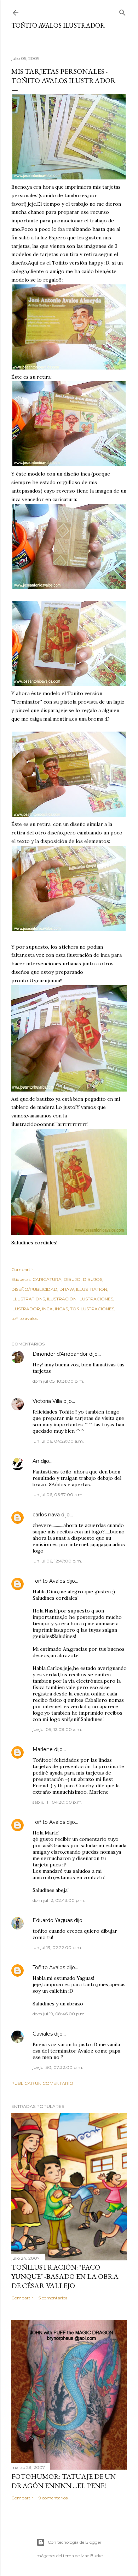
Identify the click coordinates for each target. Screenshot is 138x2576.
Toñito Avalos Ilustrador (58, 25)
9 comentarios (53, 2498)
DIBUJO (72, 1279)
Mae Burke (92, 2556)
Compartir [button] (22, 1269)
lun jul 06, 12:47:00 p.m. (57, 1561)
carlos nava (46, 1515)
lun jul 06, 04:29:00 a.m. (58, 1441)
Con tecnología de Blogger (75, 2542)
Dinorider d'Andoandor (60, 1354)
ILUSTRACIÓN (62, 1299)
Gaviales (43, 2034)
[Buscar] (122, 11)
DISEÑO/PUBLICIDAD (34, 1289)
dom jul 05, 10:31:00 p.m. (58, 1381)
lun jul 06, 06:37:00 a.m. (58, 1495)
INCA (47, 1309)
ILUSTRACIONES (96, 1299)
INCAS (61, 1309)
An (36, 1461)
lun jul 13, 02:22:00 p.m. (57, 1947)
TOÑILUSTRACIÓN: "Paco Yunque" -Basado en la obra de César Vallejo (65, 2276)
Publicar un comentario (42, 2083)
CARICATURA (47, 1279)
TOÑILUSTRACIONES (92, 1309)
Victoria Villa (47, 1401)
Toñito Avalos (49, 1581)
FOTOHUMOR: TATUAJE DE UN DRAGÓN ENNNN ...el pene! (64, 2481)
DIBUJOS (93, 1279)
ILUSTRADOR (26, 1309)
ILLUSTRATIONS (28, 1299)
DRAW (67, 1289)
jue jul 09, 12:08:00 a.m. (57, 1729)
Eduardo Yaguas (53, 1920)
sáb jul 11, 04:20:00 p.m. (57, 1802)
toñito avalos (24, 1318)
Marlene (43, 1749)
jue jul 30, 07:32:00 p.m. (58, 2067)
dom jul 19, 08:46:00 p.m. (59, 2014)
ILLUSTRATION (92, 1289)
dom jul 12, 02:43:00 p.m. (59, 1900)
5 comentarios (53, 2298)
